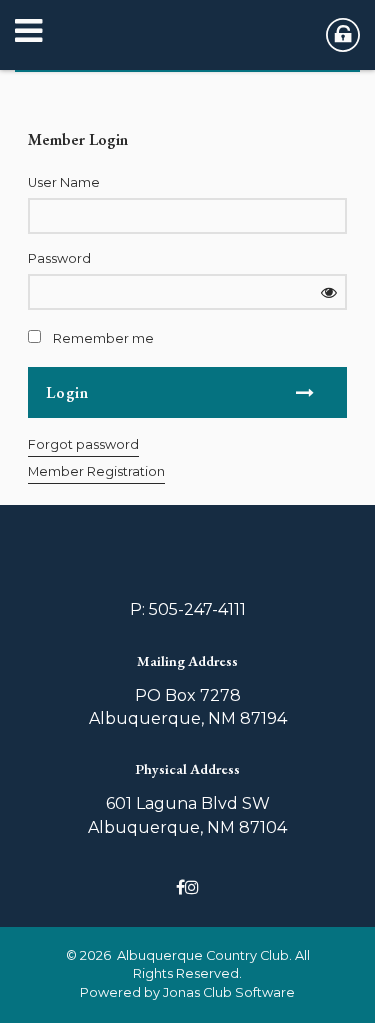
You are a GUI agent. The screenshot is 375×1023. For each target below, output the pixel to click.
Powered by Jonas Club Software (187, 992)
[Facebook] (180, 887)
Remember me (103, 338)
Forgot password (83, 444)
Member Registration (96, 471)
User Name (64, 182)
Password (59, 258)
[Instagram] (192, 887)
